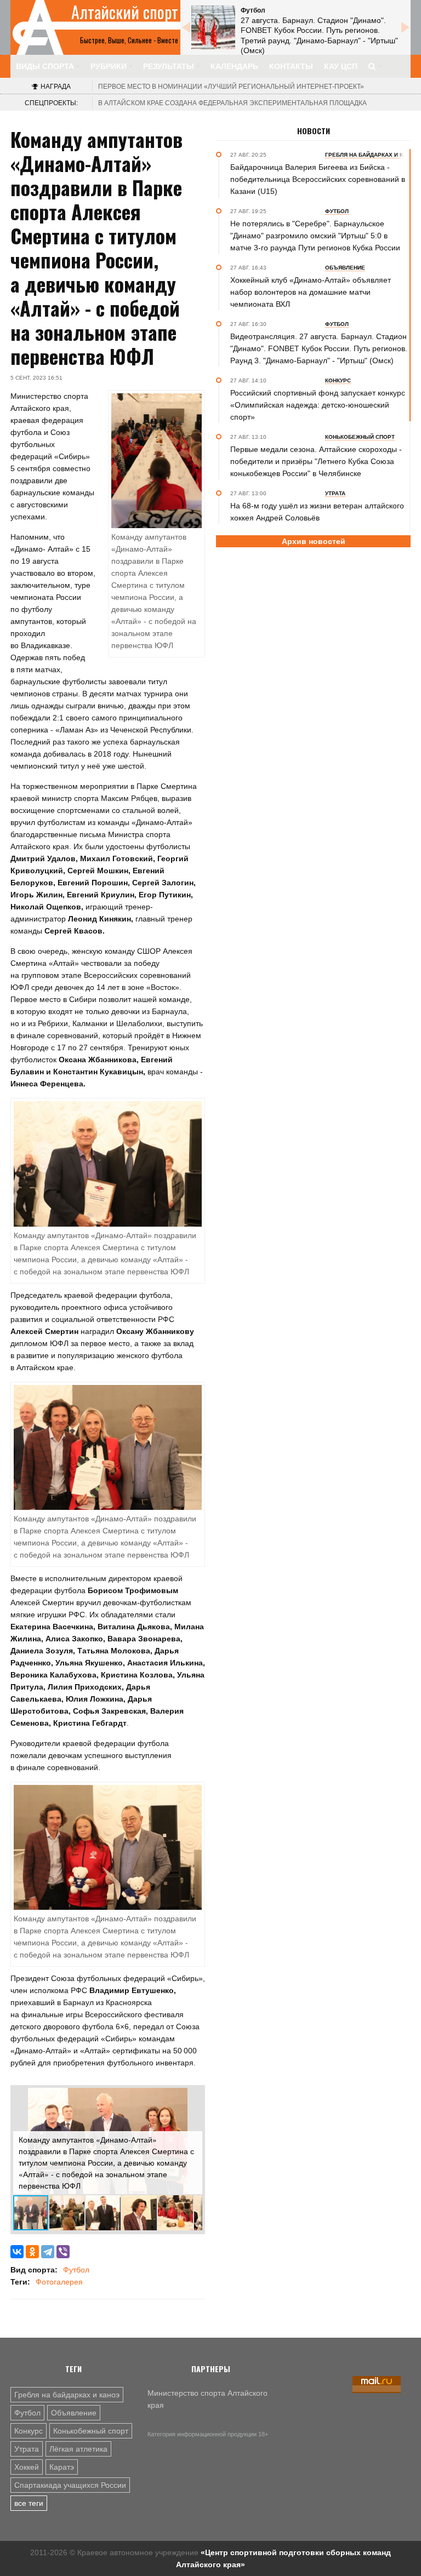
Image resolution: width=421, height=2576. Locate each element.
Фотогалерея (59, 2282)
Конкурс (29, 2431)
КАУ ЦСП (341, 66)
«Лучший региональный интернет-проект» (231, 87)
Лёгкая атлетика (78, 2449)
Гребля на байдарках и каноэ (67, 2395)
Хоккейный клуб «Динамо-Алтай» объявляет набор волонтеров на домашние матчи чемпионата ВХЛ (311, 292)
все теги (29, 2503)
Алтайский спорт (125, 12)
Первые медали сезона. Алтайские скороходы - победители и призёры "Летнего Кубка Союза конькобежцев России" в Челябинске (316, 461)
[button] (192, 2098)
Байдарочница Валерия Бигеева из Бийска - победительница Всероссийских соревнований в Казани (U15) (318, 179)
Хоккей (27, 2467)
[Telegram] (48, 2252)
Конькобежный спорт (91, 2431)
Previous (186, 27)
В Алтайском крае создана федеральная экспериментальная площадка (232, 103)
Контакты (291, 66)
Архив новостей (314, 541)
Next (405, 27)
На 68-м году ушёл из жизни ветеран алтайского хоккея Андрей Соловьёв (317, 512)
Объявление (74, 2413)
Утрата (27, 2449)
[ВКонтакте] (17, 2252)
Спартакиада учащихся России (70, 2485)
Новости (314, 131)
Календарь (234, 66)
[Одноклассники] (32, 2252)
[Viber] (63, 2252)
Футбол (76, 2270)
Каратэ (62, 2467)
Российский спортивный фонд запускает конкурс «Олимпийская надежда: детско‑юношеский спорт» (318, 405)
